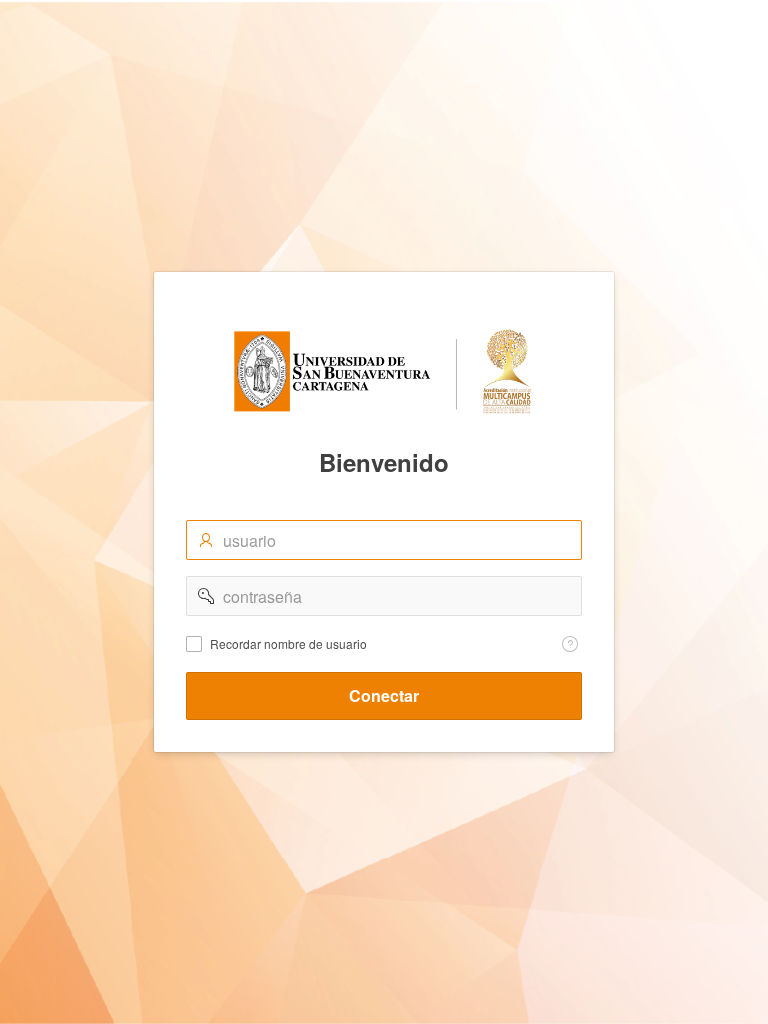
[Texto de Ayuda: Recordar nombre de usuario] (570, 644)
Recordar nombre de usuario (288, 644)
